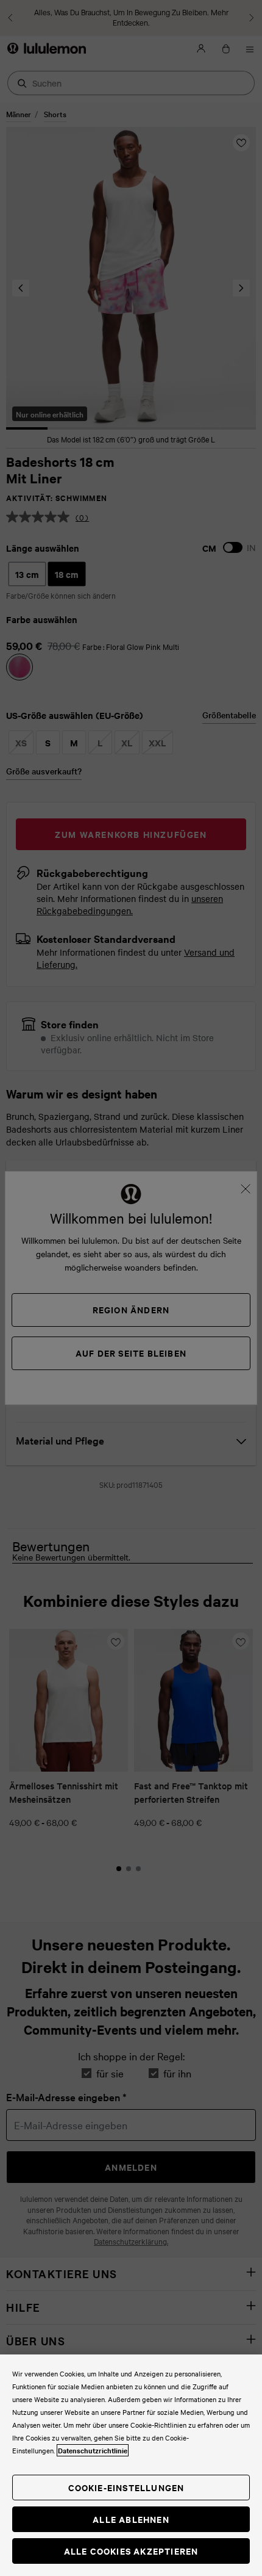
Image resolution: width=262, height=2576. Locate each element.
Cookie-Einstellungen (126, 2487)
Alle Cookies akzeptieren (131, 2551)
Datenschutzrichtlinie (93, 2450)
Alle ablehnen (131, 2519)
